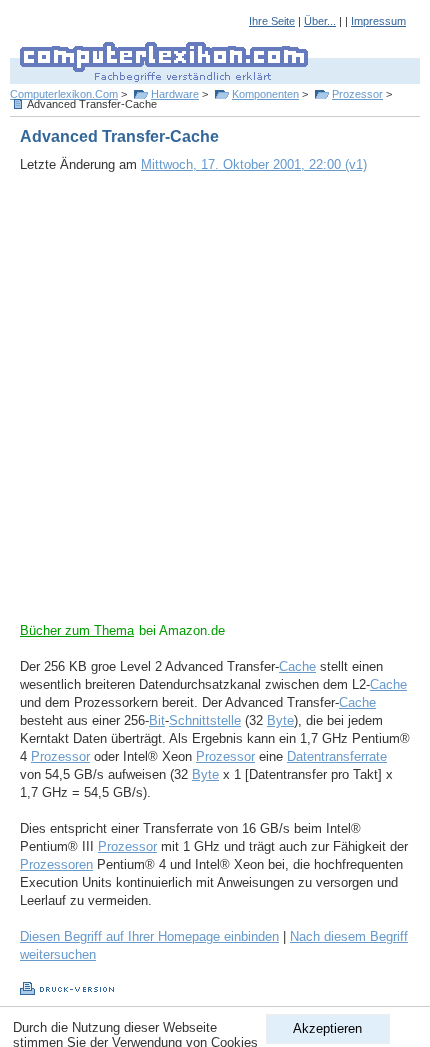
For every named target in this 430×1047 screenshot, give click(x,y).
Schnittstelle (205, 720)
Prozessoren (56, 864)
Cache (297, 666)
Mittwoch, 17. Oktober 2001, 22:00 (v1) (254, 164)
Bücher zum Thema (77, 630)
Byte (280, 720)
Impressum (378, 21)
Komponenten (265, 94)
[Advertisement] (215, 407)
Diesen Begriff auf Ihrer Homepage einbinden (149, 936)
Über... (320, 21)
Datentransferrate (337, 756)
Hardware (175, 94)
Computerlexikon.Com (64, 94)
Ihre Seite (272, 21)
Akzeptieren (327, 1028)
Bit (157, 720)
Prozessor (357, 94)
